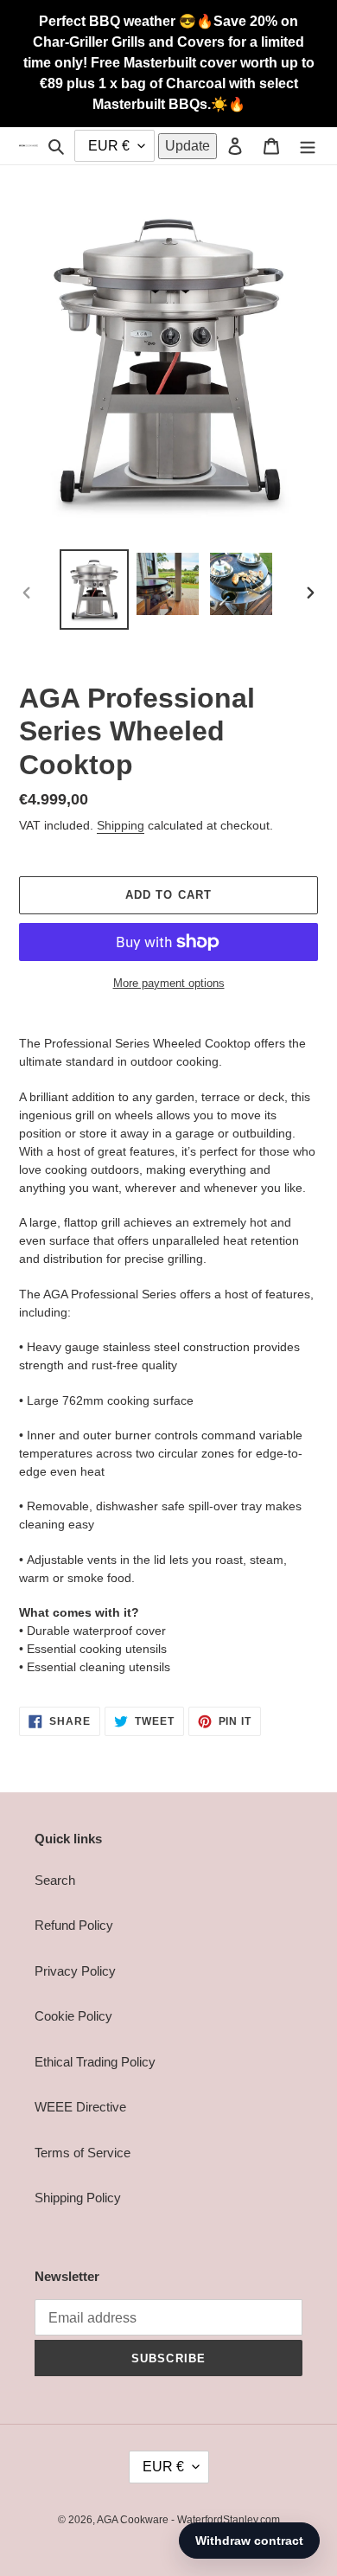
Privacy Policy (75, 1971)
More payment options (169, 983)
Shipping (121, 825)
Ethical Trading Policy (95, 2062)
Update (188, 146)
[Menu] (308, 146)
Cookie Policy (73, 2016)
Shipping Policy (78, 2198)
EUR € (163, 2467)
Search (55, 1880)
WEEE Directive (80, 2107)
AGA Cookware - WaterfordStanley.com (188, 2520)
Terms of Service (83, 2153)
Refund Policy (74, 1925)
